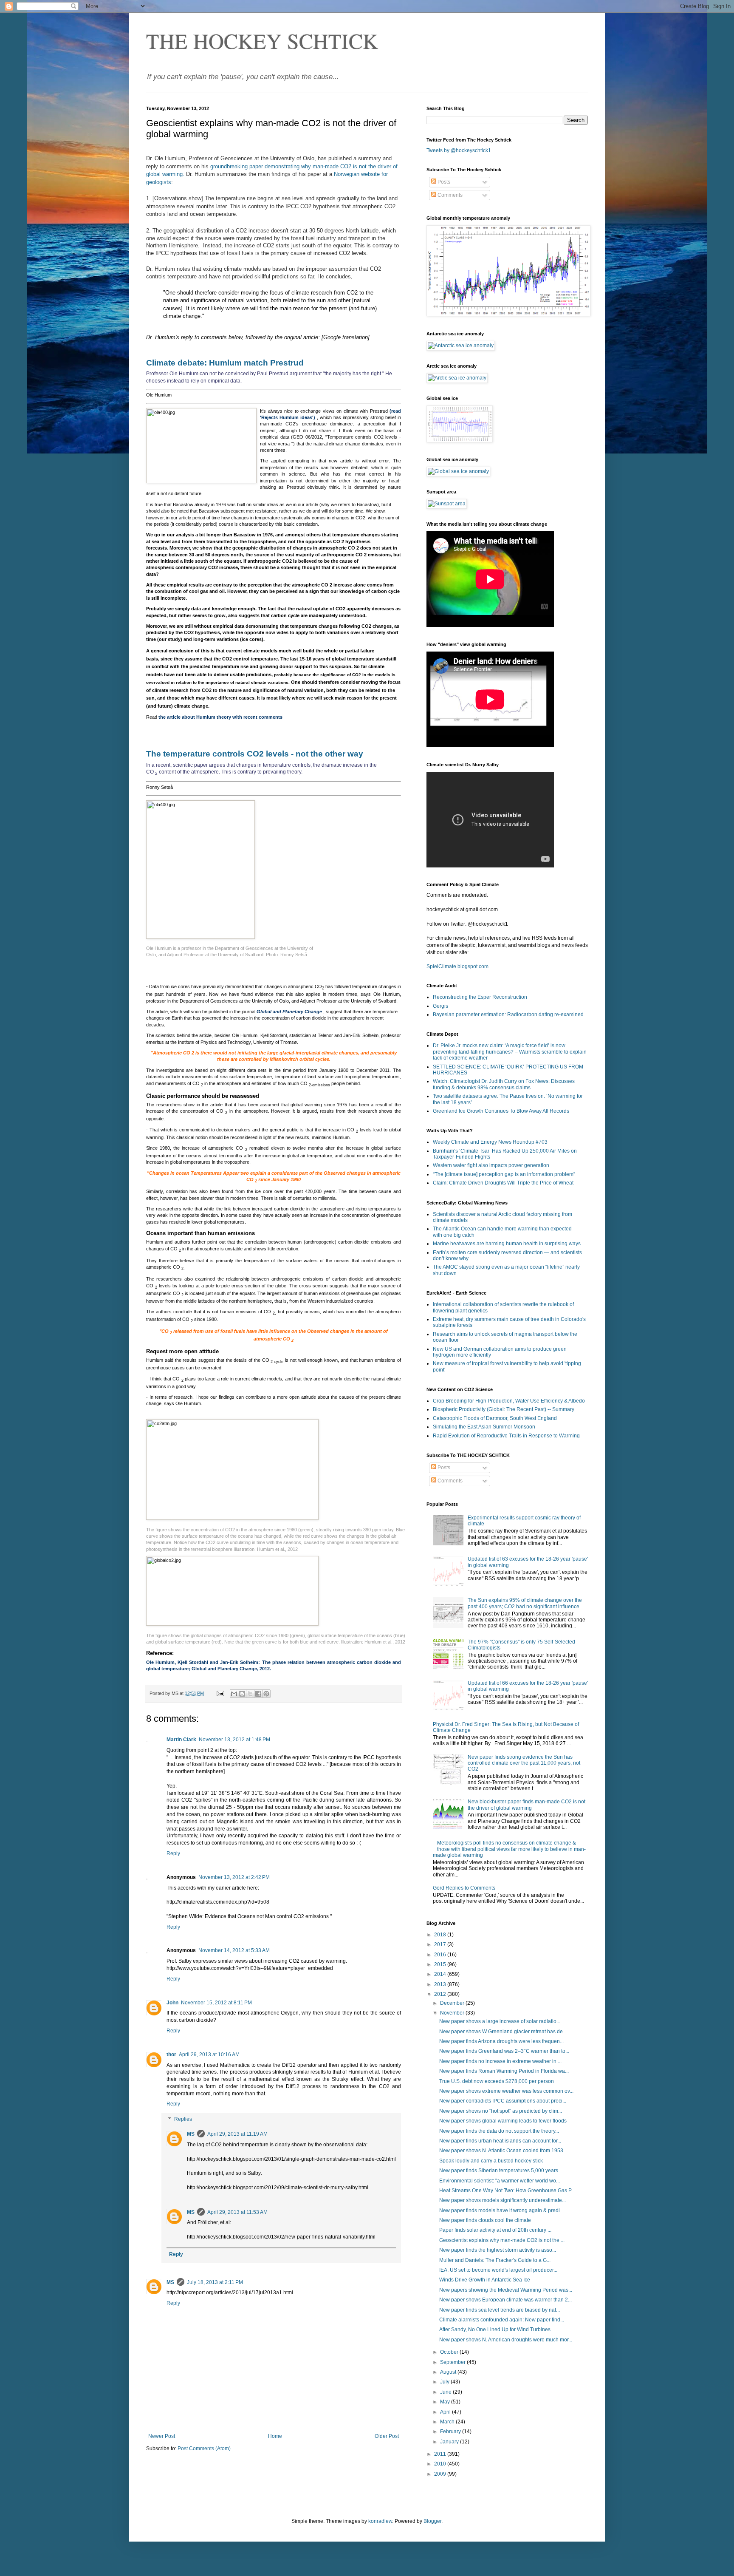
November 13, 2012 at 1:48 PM (234, 1740)
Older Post (387, 2436)
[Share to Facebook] (258, 1694)
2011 (441, 2454)
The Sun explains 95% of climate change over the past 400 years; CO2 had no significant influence (525, 1603)
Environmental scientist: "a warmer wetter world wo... (500, 2181)
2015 (441, 1964)
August (449, 2372)
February (451, 2431)
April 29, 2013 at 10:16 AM (209, 2055)
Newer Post (162, 2436)
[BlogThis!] (242, 1694)
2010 (441, 2464)
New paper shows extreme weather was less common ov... (506, 2091)
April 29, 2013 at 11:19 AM (237, 2134)
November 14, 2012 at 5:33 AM (234, 1950)
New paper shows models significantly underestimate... (503, 2200)
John (172, 2003)
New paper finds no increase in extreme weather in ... (500, 2061)
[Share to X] (250, 1694)
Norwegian (347, 174)
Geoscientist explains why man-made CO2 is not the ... (502, 2240)
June (446, 2392)
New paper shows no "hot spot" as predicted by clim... (501, 2111)
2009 (441, 2474)
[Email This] (234, 1694)
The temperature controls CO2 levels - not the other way (255, 754)
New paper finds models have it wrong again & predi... (501, 2210)
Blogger (432, 2521)
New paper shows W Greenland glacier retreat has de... (503, 2032)
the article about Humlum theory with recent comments (220, 717)
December (453, 2003)
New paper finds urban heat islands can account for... (500, 2141)
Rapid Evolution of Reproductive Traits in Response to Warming (506, 1436)
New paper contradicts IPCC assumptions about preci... (503, 2101)
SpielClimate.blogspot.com (457, 966)
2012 (441, 1994)
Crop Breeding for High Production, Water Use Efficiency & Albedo (509, 1401)
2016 (441, 1955)
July (445, 2382)
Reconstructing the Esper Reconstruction (480, 997)
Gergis (440, 1006)
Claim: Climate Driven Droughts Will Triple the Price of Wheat (503, 1183)
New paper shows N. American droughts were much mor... (506, 2340)
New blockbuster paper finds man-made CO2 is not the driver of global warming (527, 1805)
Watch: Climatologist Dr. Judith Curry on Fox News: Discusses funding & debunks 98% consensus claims (504, 1084)
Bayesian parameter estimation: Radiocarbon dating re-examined (508, 1015)
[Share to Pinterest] (266, 1694)
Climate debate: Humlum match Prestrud (225, 363)
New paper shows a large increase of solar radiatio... (500, 2021)
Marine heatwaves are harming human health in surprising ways (507, 1244)
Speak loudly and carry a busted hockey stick (491, 2161)
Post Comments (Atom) (204, 2448)
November (453, 2013)
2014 (441, 1974)
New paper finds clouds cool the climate (485, 2220)
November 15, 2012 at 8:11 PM (216, 2003)
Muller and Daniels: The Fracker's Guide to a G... (495, 2260)
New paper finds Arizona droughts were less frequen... (501, 2041)
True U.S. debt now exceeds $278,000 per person (497, 2081)
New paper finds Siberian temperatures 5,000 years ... (501, 2171)
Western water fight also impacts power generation (491, 1165)
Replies (183, 2119)
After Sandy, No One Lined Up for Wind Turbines (495, 2329)
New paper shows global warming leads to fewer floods (503, 2121)
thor (171, 2055)
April (446, 2412)
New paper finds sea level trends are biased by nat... (500, 2310)
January (450, 2442)
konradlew (380, 2521)
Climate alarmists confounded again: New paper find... (502, 2320)
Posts (443, 182)
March (448, 2422)
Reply (173, 1853)
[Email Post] (220, 1693)
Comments (449, 195)
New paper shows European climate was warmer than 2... (505, 2300)
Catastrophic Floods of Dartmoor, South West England (495, 1418)
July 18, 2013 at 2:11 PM (215, 2282)
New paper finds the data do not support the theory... (499, 2131)
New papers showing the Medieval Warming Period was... (506, 2290)
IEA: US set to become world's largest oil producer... (498, 2270)
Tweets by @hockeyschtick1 (459, 150)
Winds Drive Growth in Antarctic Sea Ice (485, 2280)
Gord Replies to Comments (464, 1888)
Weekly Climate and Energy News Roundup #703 (490, 1142)
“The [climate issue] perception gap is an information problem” (504, 1174)
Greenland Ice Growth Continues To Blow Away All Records (501, 1111)
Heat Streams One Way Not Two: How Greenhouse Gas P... (507, 2191)
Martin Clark (181, 1740)
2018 (441, 1935)
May (446, 2402)
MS (191, 2134)
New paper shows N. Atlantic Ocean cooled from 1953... (503, 2151)
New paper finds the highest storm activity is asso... (498, 2250)
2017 (441, 1944)
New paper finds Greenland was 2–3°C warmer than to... (504, 2051)
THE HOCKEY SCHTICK (262, 41)
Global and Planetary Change (289, 1012)
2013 (441, 1984)
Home (275, 2436)
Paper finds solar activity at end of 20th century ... (495, 2230)
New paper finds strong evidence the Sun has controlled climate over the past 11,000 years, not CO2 (524, 1763)
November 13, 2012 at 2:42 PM (234, 1877)
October (450, 2352)
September (453, 2362)
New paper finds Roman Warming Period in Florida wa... (504, 2071)
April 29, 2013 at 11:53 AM (237, 2212)
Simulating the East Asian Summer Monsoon (484, 1427)
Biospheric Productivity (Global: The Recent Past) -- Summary (504, 1409)
